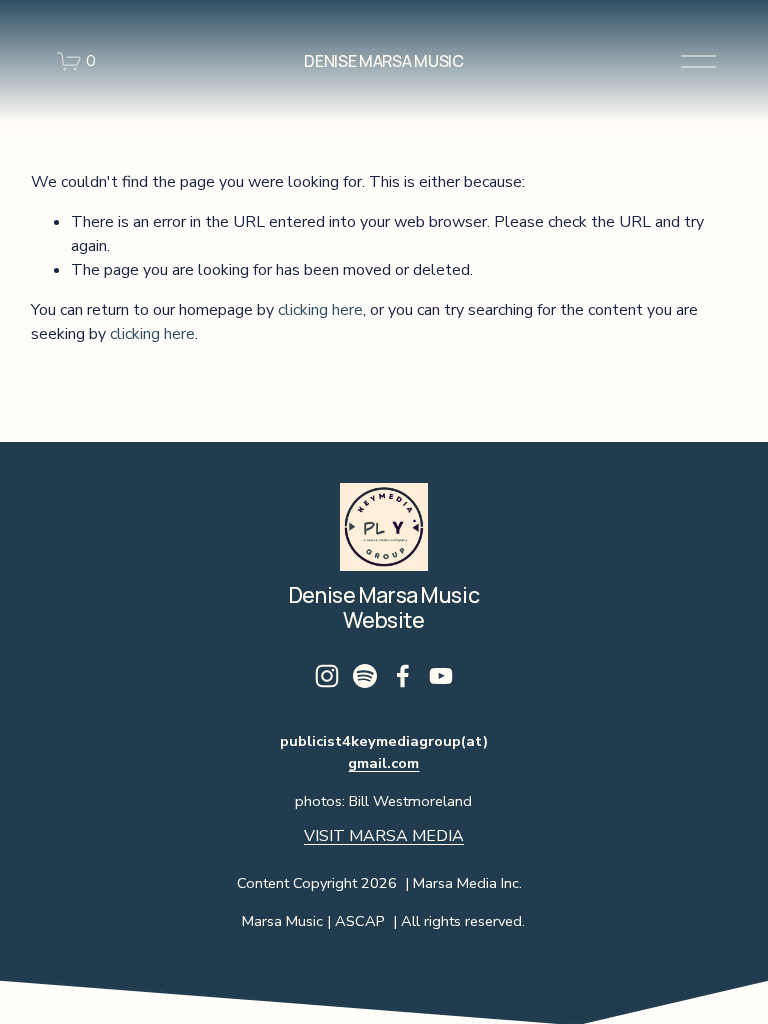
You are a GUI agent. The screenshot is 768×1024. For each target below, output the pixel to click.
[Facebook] (403, 676)
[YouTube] (441, 676)
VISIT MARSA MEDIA (384, 836)
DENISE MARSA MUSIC (383, 61)
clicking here (320, 310)
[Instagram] (327, 676)
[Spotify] (365, 676)
